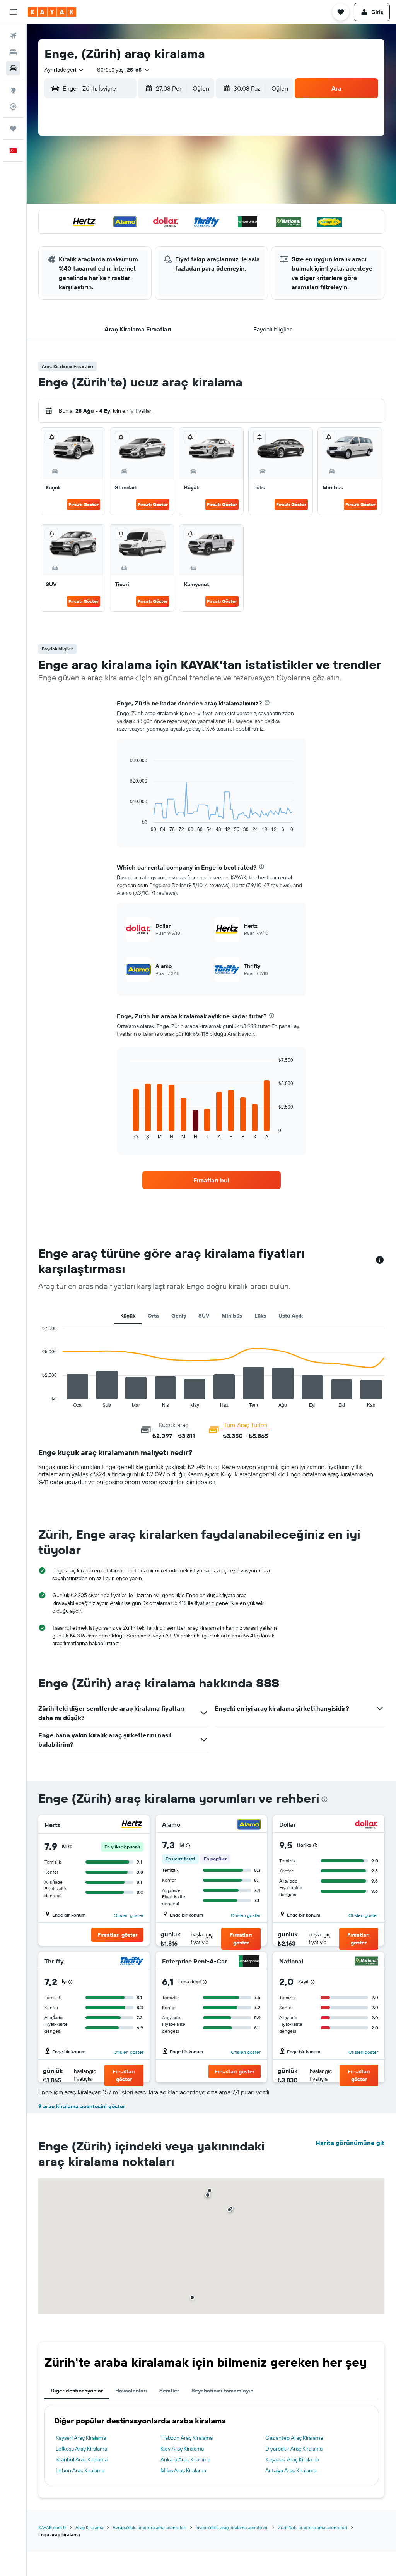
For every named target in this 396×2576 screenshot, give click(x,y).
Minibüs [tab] (232, 1316)
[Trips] (13, 129)
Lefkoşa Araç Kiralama (81, 2449)
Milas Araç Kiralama (183, 2470)
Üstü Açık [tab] (291, 1316)
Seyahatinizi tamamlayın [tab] (222, 2391)
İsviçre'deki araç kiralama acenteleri (232, 2527)
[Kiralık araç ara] (13, 68)
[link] (212, 1180)
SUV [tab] (204, 1316)
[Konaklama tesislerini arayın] (13, 52)
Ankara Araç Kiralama (185, 2459)
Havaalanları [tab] (131, 2391)
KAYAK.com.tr (52, 2527)
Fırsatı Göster (84, 504)
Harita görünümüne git (350, 2143)
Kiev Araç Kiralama (182, 2449)
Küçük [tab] (128, 1316)
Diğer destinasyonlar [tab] (77, 2391)
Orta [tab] (153, 1316)
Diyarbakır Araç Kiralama (294, 2449)
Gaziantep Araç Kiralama (294, 2438)
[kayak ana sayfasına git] (52, 12)
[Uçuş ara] (13, 36)
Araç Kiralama (89, 2527)
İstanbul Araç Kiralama (82, 2459)
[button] (13, 12)
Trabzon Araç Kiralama (187, 2438)
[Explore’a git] (13, 90)
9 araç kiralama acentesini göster (82, 2106)
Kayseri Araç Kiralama (81, 2438)
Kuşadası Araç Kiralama (292, 2459)
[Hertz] (132, 1825)
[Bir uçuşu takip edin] (13, 106)
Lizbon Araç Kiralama (80, 2470)
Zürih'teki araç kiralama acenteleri (313, 2527)
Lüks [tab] (260, 1316)
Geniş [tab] (179, 1316)
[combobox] (65, 70)
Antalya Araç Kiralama (291, 2470)
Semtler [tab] (169, 2391)
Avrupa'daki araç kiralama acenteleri (149, 2527)
